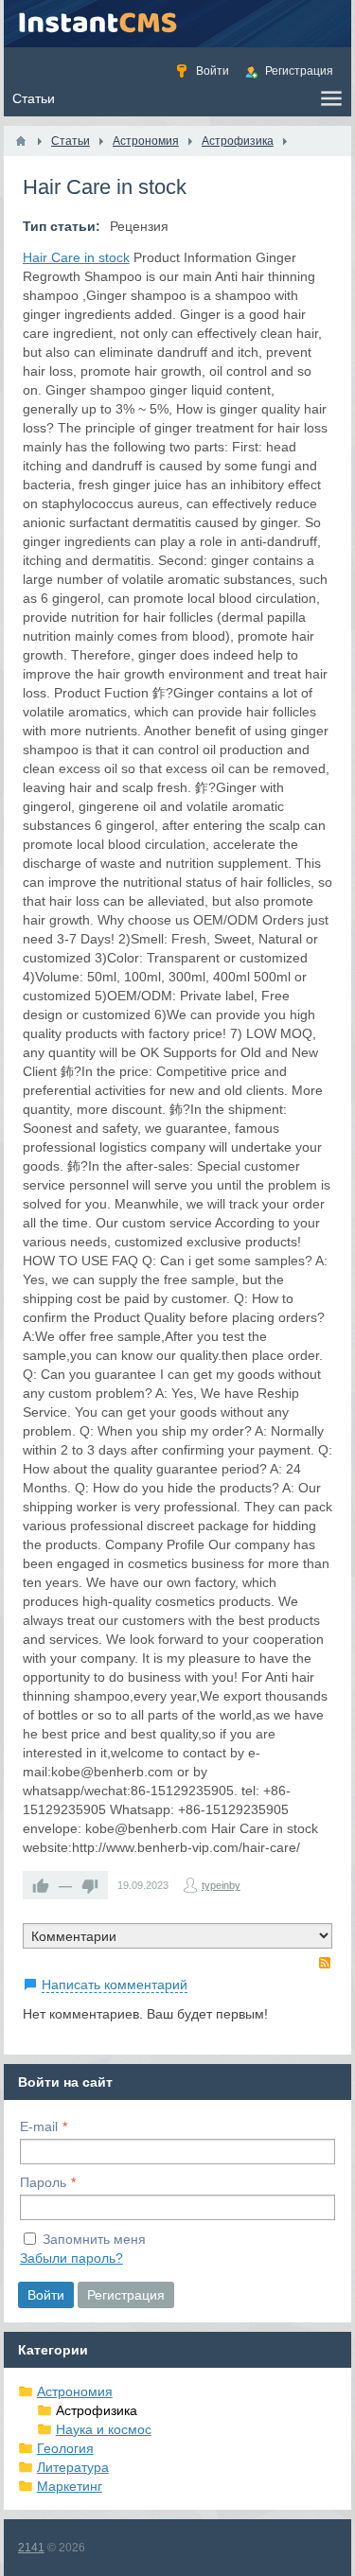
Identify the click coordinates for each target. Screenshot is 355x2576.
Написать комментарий (115, 1985)
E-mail (39, 2126)
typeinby (221, 1885)
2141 (31, 2548)
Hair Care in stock (76, 257)
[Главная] (21, 141)
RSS (325, 1963)
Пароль (43, 2182)
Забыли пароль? (71, 2258)
